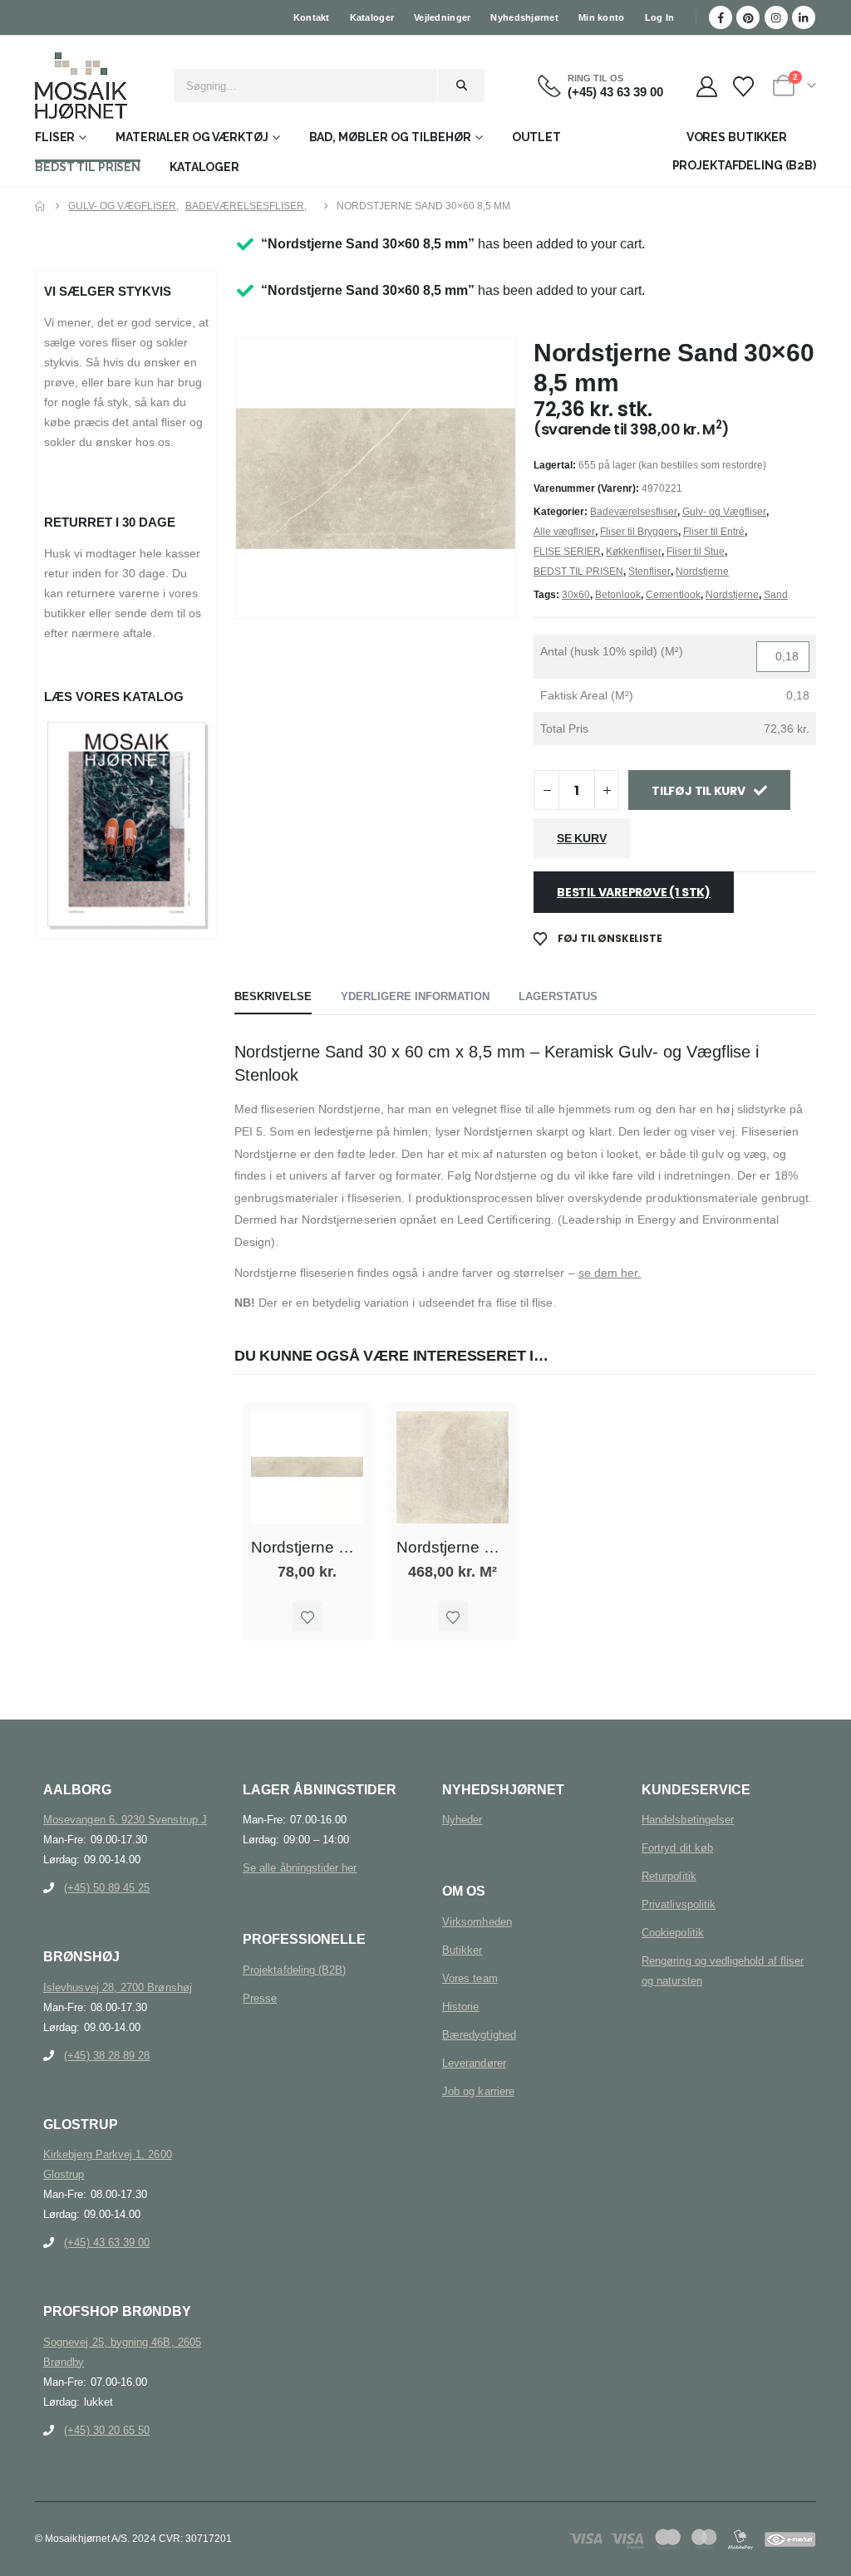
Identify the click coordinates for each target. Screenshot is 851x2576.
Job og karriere (478, 2091)
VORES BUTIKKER (737, 137)
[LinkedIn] (804, 17)
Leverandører (474, 2063)
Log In (660, 17)
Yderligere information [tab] (415, 996)
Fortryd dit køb (677, 1848)
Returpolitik (669, 1876)
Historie (461, 2007)
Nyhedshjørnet (524, 17)
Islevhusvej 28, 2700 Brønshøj (118, 1987)
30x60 (576, 595)
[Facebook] (721, 17)
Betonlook (618, 595)
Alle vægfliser (564, 532)
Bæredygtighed (479, 2035)
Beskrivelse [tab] (273, 996)
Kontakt (312, 17)
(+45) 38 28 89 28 (107, 2056)
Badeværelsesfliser (634, 512)
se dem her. (610, 1273)
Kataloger (372, 17)
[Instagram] (776, 17)
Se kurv (582, 838)
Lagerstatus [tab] (558, 996)
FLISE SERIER (567, 552)
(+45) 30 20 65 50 (107, 2430)
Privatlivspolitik (679, 1904)
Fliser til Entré (714, 532)
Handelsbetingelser (688, 1820)
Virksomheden (477, 1922)
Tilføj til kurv (699, 791)
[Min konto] (707, 87)
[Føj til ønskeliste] (307, 1617)
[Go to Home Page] (40, 206)
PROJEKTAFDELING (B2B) (744, 165)
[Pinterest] (748, 17)
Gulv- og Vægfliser (724, 512)
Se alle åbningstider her (300, 1868)
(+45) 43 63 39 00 (107, 2242)
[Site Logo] (81, 86)
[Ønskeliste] (744, 87)
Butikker (462, 1950)
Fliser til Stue (696, 552)
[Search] (461, 86)
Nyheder (462, 1820)
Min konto (601, 17)
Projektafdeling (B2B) (294, 1970)
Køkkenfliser (634, 552)
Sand (776, 595)
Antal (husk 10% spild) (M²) (612, 651)
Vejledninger (442, 17)
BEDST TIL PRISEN (88, 167)
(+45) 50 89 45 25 (107, 1888)
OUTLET (536, 137)
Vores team (470, 1978)
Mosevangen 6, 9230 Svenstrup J (125, 1820)
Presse (260, 1998)
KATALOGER (204, 167)
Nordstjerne (702, 572)
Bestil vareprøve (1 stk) (634, 892)
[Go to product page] (307, 1467)
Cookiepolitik (673, 1933)
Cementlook (673, 595)
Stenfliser (649, 572)
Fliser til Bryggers (639, 532)
